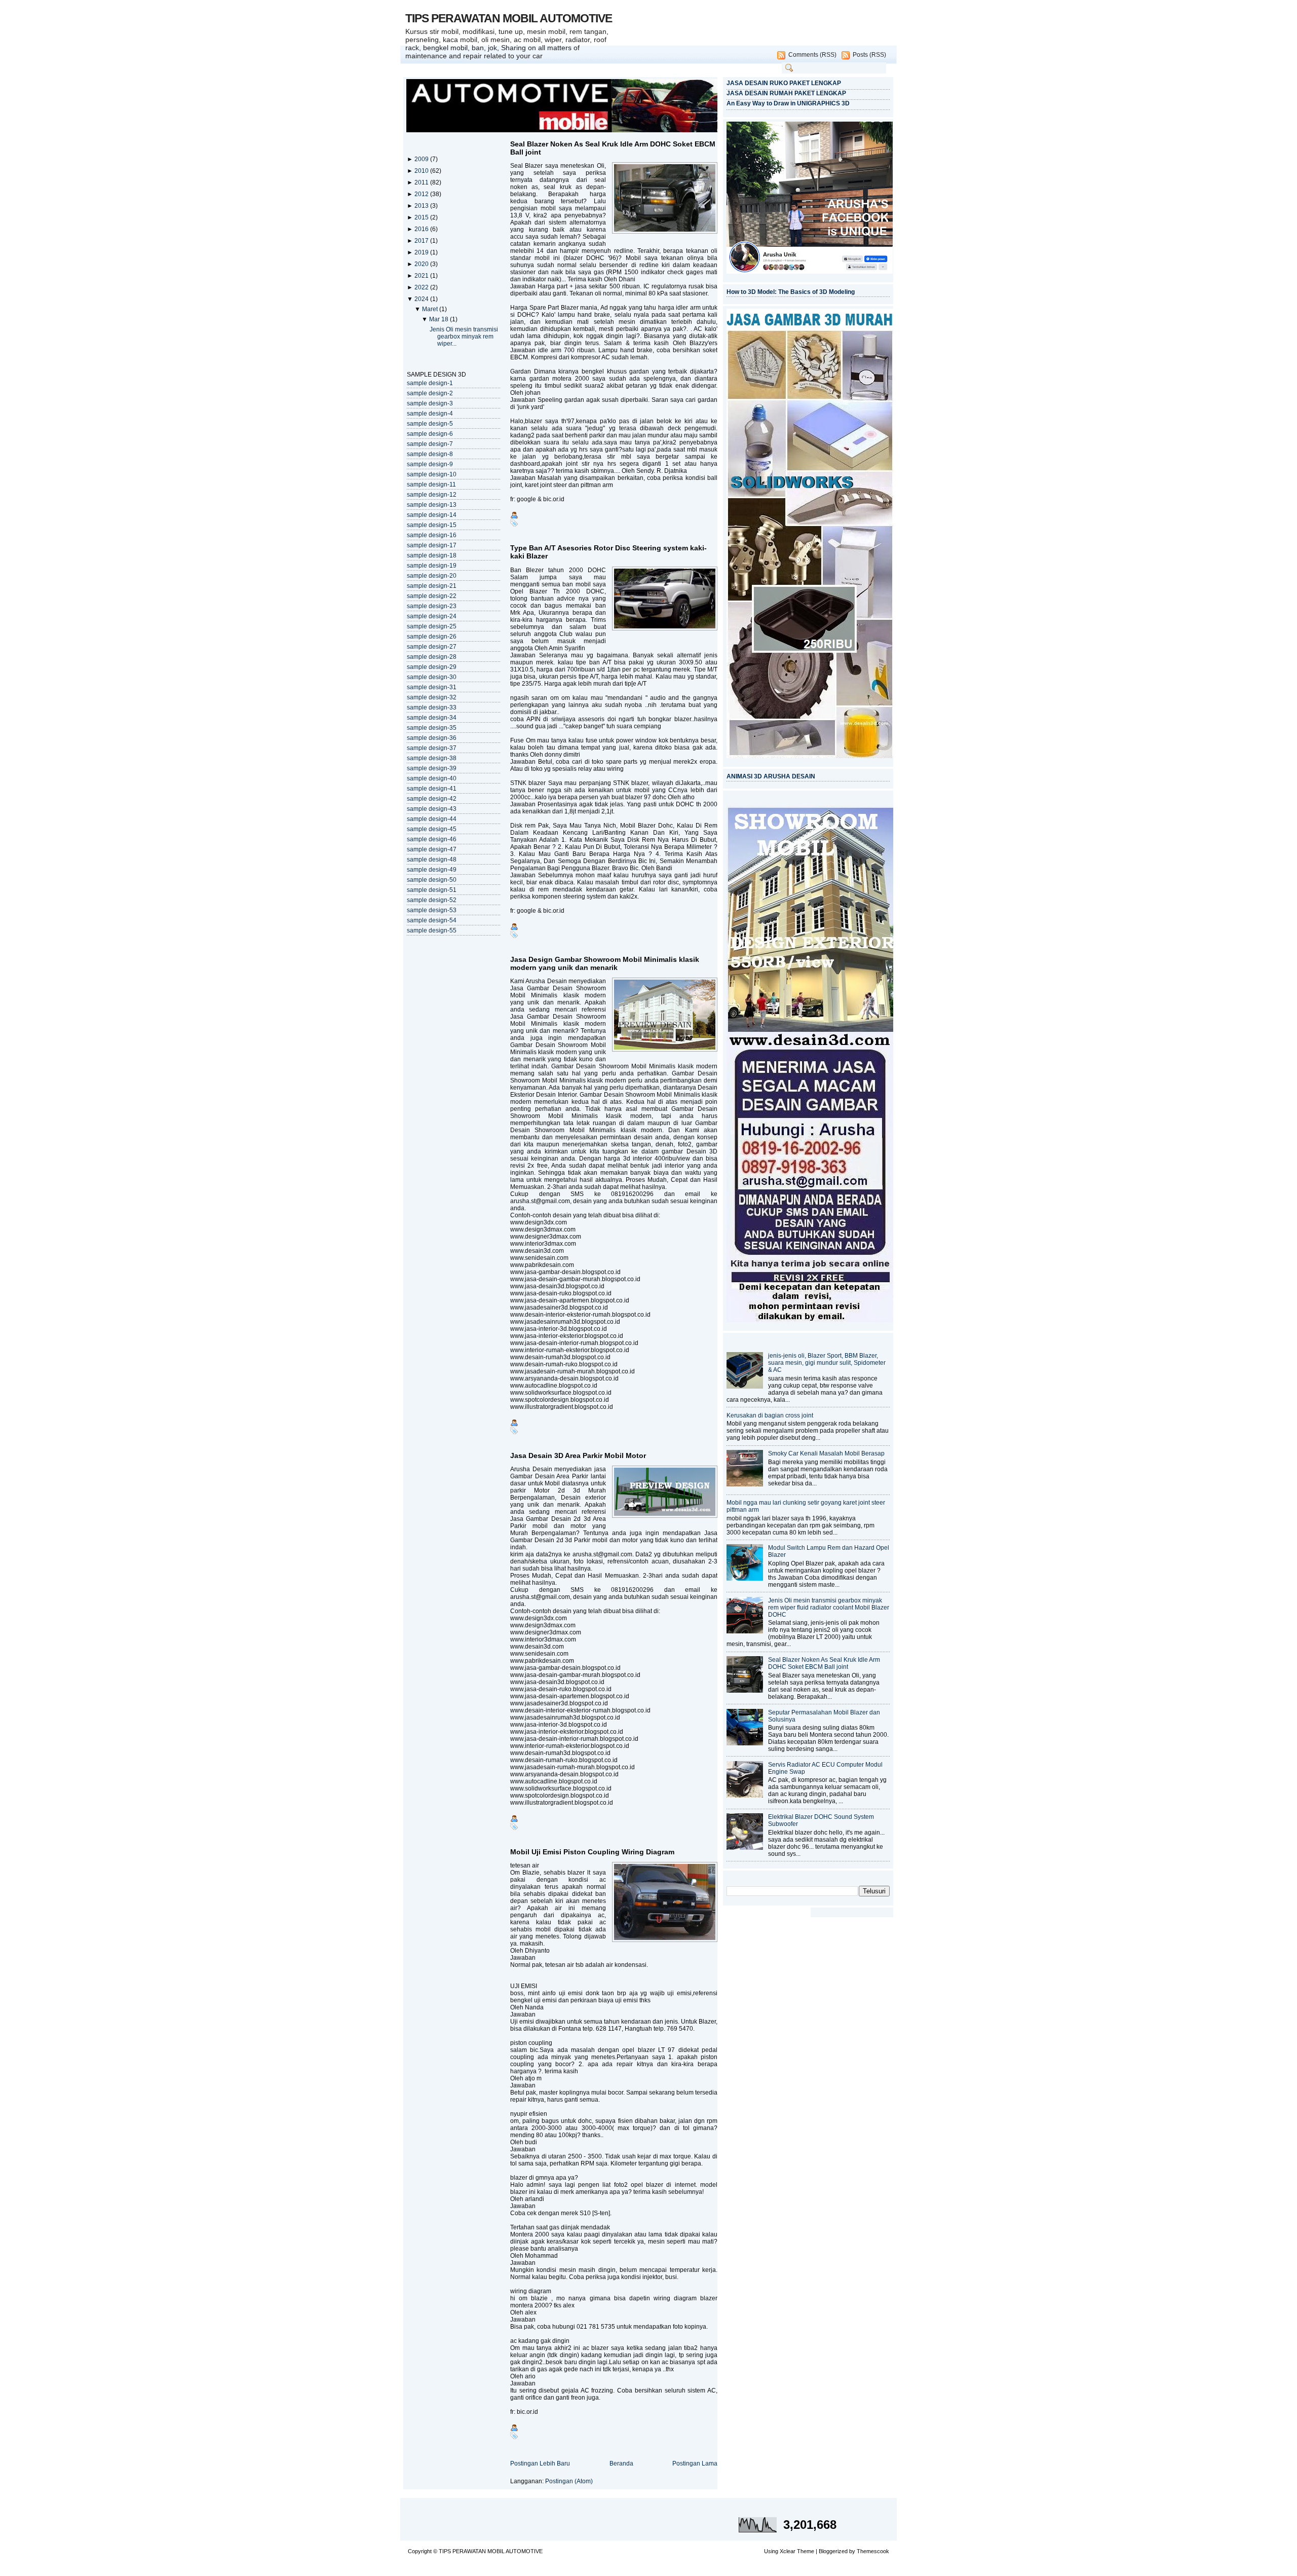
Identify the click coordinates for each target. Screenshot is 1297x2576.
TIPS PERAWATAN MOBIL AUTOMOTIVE (509, 18)
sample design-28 (432, 657)
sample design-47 (432, 849)
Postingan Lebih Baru (540, 2463)
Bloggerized (833, 2551)
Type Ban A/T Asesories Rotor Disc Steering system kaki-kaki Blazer (608, 552)
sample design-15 (432, 525)
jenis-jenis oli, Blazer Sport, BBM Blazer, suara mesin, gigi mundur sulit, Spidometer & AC (827, 1363)
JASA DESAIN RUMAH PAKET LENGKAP (786, 93)
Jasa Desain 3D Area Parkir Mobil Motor (578, 1455)
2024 (422, 299)
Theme (806, 2551)
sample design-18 (432, 555)
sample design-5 (430, 424)
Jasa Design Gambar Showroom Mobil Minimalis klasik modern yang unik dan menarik (605, 963)
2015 (422, 217)
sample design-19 (432, 566)
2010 (422, 171)
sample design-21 (432, 586)
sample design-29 (432, 667)
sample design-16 (432, 535)
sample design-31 (432, 687)
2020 (422, 264)
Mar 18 (440, 319)
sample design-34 (432, 718)
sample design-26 (432, 637)
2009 (422, 159)
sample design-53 (432, 910)
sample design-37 (432, 748)
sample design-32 (432, 697)
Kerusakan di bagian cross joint (770, 1415)
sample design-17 (432, 545)
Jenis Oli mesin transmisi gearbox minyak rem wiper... (464, 337)
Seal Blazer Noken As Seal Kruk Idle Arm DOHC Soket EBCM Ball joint (613, 148)
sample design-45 (432, 829)
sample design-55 (432, 930)
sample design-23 (432, 606)
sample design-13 (432, 505)
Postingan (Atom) (569, 2481)
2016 (422, 229)
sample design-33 (432, 707)
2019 (422, 252)
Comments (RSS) (812, 55)
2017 (422, 241)
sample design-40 (432, 778)
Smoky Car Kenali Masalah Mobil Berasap (826, 1453)
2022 (422, 287)
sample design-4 (430, 414)
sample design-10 (432, 474)
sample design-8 (430, 454)
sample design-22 (432, 596)
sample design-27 (432, 647)
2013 (422, 206)
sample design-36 (432, 738)
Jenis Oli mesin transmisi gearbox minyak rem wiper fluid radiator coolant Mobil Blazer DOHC (829, 1608)
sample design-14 (432, 515)
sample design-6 (430, 434)
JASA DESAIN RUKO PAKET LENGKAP (784, 83)
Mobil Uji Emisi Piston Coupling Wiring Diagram (592, 1852)
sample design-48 (432, 860)
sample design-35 (432, 728)
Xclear (788, 2551)
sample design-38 (432, 758)
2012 (422, 194)
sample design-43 (432, 809)
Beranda (621, 2463)
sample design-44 (432, 819)
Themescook (873, 2551)
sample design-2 (430, 393)
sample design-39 (432, 768)
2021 (422, 276)
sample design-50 (432, 880)
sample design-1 (430, 383)
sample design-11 (431, 484)
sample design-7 (430, 444)
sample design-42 (432, 799)
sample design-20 (432, 576)
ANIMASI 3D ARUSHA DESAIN (771, 776)
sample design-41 (432, 789)
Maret (431, 309)
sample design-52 (432, 900)
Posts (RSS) (869, 55)
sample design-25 (432, 626)
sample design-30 (432, 677)
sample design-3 (430, 403)
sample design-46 (432, 839)
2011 (422, 182)
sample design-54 (432, 920)
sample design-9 (430, 464)
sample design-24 (432, 616)
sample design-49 (432, 870)
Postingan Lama (695, 2463)
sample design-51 (432, 890)
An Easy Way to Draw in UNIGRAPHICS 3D (788, 103)
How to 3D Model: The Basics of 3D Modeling (791, 292)
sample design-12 (432, 495)
